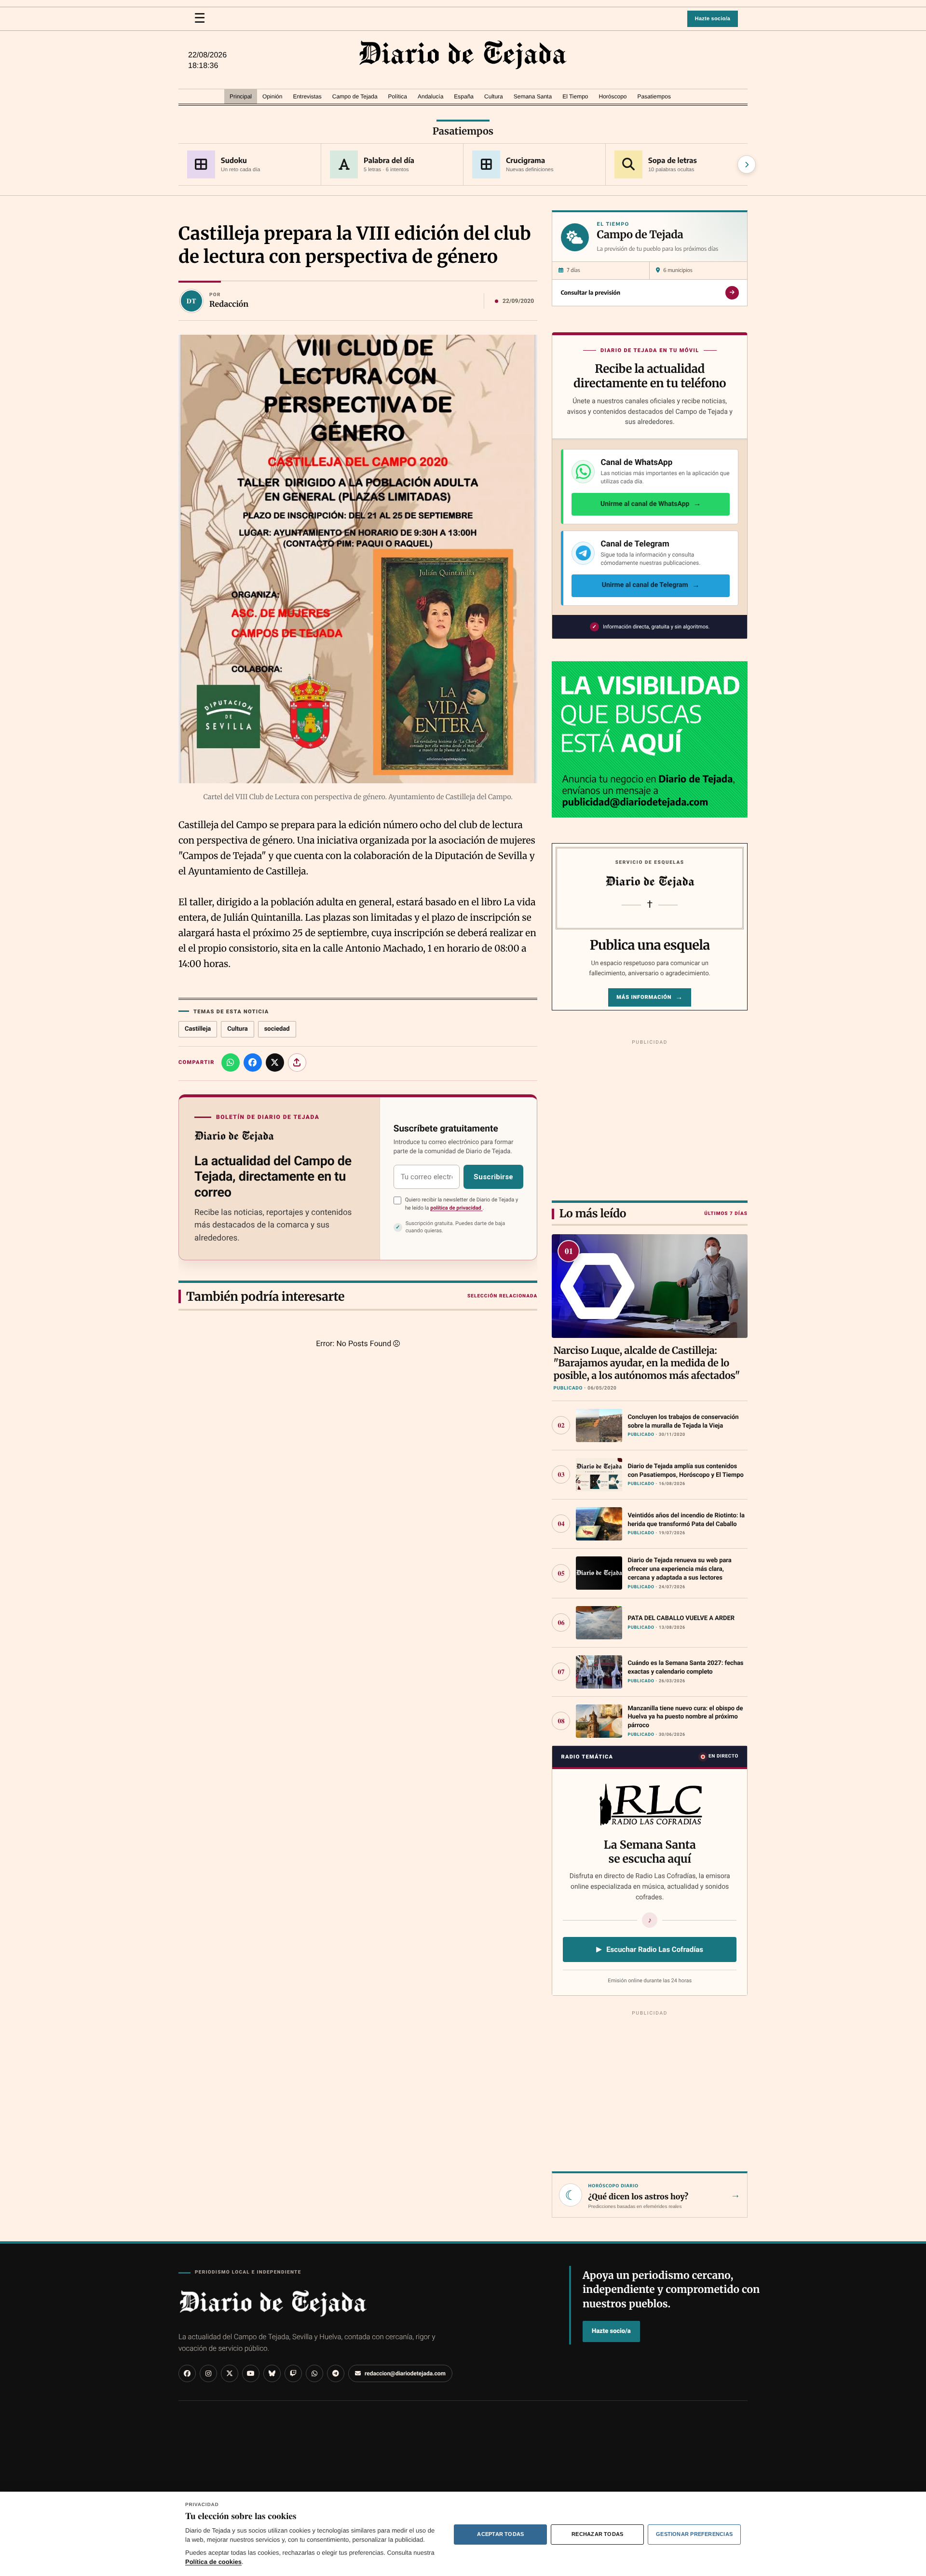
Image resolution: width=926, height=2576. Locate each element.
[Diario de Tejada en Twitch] (293, 2373)
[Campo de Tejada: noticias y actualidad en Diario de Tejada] (463, 55)
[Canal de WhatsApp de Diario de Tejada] (314, 2373)
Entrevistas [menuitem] (307, 96)
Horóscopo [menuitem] (613, 96)
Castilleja (198, 1029)
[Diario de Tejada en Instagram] (208, 2373)
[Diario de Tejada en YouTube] (251, 2373)
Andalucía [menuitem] (430, 96)
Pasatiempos (463, 131)
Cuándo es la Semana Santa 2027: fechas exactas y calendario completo (685, 1668)
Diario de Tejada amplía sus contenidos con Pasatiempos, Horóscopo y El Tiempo (685, 1471)
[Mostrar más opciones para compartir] (297, 1063)
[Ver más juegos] (747, 164)
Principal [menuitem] (241, 96)
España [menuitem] (464, 96)
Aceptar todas (500, 2534)
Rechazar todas (597, 2534)
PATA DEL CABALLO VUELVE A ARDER (681, 1618)
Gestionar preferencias (694, 2534)
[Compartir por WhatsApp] (231, 1063)
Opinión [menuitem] (272, 96)
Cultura (237, 1029)
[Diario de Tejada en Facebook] (187, 2373)
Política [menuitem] (398, 96)
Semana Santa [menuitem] (533, 96)
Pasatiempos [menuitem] (654, 96)
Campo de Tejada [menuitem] (355, 96)
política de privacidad (456, 1208)
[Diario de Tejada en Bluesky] (272, 2373)
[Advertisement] (650, 1118)
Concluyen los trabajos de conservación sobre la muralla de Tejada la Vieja (683, 1422)
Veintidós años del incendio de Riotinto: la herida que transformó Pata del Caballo (686, 1520)
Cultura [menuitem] (494, 96)
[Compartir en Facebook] (253, 1063)
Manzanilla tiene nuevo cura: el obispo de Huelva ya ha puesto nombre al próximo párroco (685, 1717)
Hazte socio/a (713, 19)
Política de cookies (213, 2562)
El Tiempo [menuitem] (575, 96)
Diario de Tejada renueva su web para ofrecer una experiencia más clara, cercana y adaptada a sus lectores (679, 1569)
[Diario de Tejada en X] (230, 2373)
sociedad (277, 1029)
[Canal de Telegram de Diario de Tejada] (336, 2373)
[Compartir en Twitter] (275, 1063)
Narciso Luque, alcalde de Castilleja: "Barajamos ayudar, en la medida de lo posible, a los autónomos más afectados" (647, 1363)
